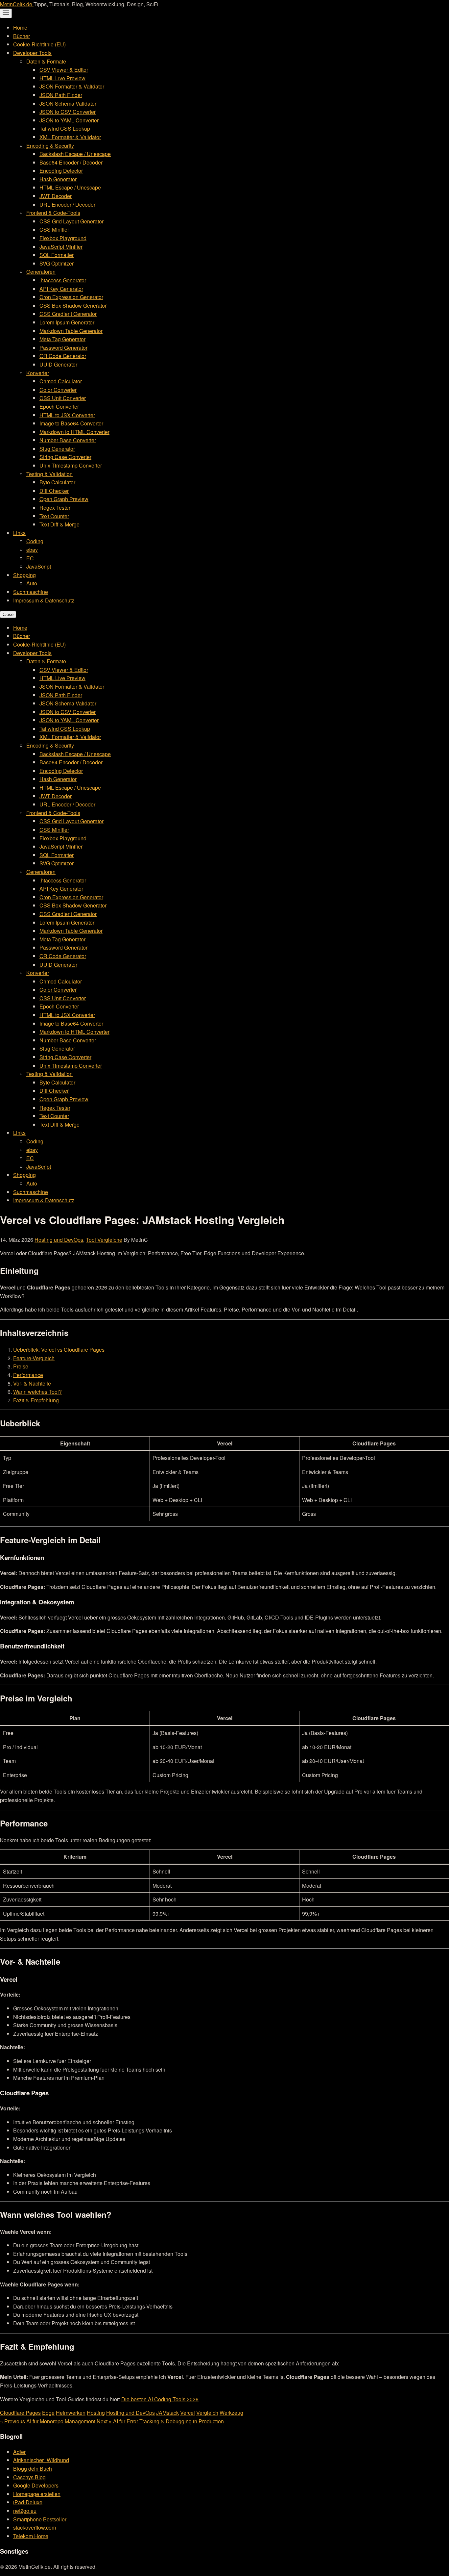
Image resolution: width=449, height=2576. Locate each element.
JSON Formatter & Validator (72, 86)
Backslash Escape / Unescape (75, 154)
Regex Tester (55, 508)
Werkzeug (231, 2413)
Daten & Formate (46, 61)
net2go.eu (25, 2511)
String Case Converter (65, 457)
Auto (32, 583)
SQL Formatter (57, 255)
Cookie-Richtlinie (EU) (39, 44)
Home (20, 27)
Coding (35, 541)
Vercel (188, 2413)
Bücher (22, 36)
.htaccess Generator (63, 280)
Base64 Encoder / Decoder (71, 162)
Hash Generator (58, 179)
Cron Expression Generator (71, 297)
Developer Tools (32, 53)
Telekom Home (31, 2536)
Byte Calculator (57, 482)
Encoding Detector (61, 171)
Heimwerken (71, 2413)
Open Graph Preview (64, 499)
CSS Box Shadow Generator (73, 306)
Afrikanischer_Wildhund (41, 2460)
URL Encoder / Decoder (67, 204)
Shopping (24, 575)
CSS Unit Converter (63, 398)
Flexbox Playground (63, 238)
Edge (48, 2413)
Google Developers (36, 2485)
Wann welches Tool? (37, 1392)
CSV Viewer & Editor (64, 70)
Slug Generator (57, 449)
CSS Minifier (54, 230)
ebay (32, 550)
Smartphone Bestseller (40, 2519)
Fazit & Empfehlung (36, 1400)
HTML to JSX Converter (67, 415)
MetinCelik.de (17, 4)
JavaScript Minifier (61, 247)
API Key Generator (61, 289)
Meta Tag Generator (62, 339)
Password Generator (63, 348)
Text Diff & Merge (59, 524)
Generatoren (41, 272)
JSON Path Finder (61, 95)
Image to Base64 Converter (71, 423)
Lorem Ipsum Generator (67, 322)
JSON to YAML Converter (69, 120)
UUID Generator (58, 364)
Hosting (96, 2413)
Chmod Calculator (61, 381)
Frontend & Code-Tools (53, 213)
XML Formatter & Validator (70, 137)
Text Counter (54, 516)
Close (8, 614)
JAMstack (167, 2413)
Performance (28, 1375)
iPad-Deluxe (28, 2502)
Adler (19, 2452)
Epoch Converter (59, 407)
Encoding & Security (50, 146)
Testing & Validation (49, 474)
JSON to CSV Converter (68, 112)
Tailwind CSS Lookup (65, 128)
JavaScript (39, 566)
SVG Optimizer (57, 263)
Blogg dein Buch (33, 2469)
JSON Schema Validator (68, 103)
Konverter (38, 373)
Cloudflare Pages (20, 2413)
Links (19, 533)
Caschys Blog (29, 2477)
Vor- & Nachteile (32, 1383)
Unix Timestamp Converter (71, 465)
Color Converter (58, 390)
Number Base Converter (68, 440)
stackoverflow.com (35, 2527)
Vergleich (207, 2413)
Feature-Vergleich (34, 1358)
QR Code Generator (63, 356)
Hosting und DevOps (59, 1240)
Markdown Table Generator (71, 331)
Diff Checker (54, 491)
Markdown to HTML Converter (74, 432)
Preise (21, 1366)
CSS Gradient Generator (68, 314)
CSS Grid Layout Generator (71, 221)
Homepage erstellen (37, 2494)
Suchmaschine (31, 592)
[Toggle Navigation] (6, 13)
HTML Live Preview (62, 78)
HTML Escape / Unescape (70, 187)
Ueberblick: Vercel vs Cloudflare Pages (59, 1350)
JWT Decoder (56, 196)
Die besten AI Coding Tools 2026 (160, 2399)
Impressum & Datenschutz (44, 600)
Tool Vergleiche (104, 1240)
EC (30, 558)
